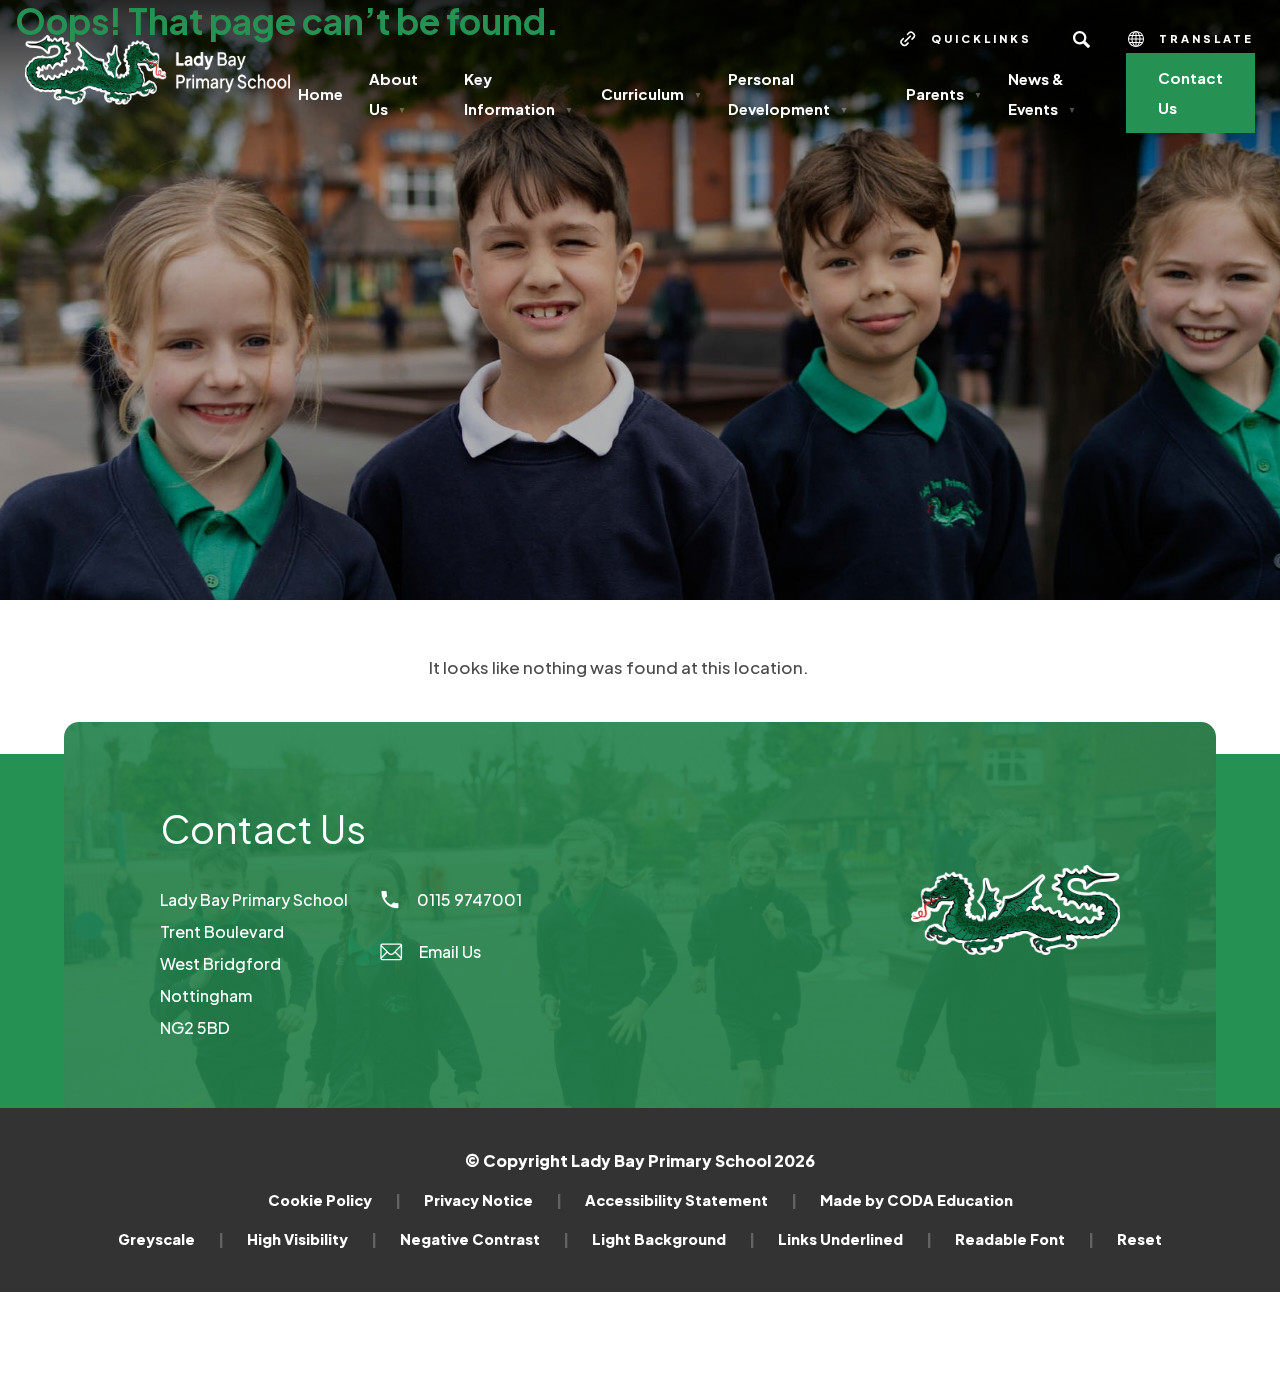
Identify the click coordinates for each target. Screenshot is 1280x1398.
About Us (393, 93)
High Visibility (312, 1239)
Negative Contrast (484, 1239)
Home (320, 93)
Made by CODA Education (916, 1200)
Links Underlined (855, 1239)
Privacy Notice (493, 1200)
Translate (1206, 38)
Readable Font (1024, 1239)
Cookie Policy (334, 1200)
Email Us (450, 951)
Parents (944, 93)
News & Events (1042, 93)
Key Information (518, 93)
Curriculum (651, 93)
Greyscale (171, 1239)
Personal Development (788, 93)
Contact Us (1190, 92)
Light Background (673, 1239)
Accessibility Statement (691, 1200)
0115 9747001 (469, 899)
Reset (1139, 1239)
